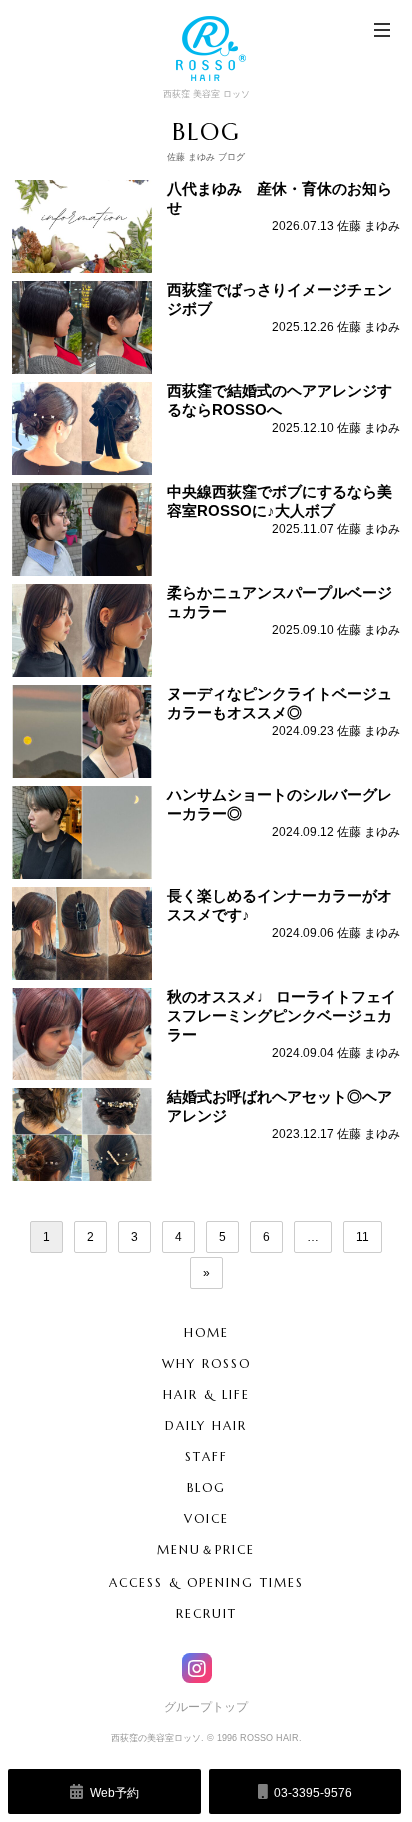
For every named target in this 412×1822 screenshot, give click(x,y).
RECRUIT (206, 1613)
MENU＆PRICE (206, 1549)
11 (362, 1237)
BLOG (206, 1487)
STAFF (206, 1456)
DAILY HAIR (206, 1425)
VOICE (206, 1518)
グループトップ (206, 1707)
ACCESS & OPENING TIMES (206, 1582)
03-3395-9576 (311, 1793)
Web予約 (113, 1793)
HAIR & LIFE (206, 1394)
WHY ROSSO (206, 1363)
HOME (206, 1332)
